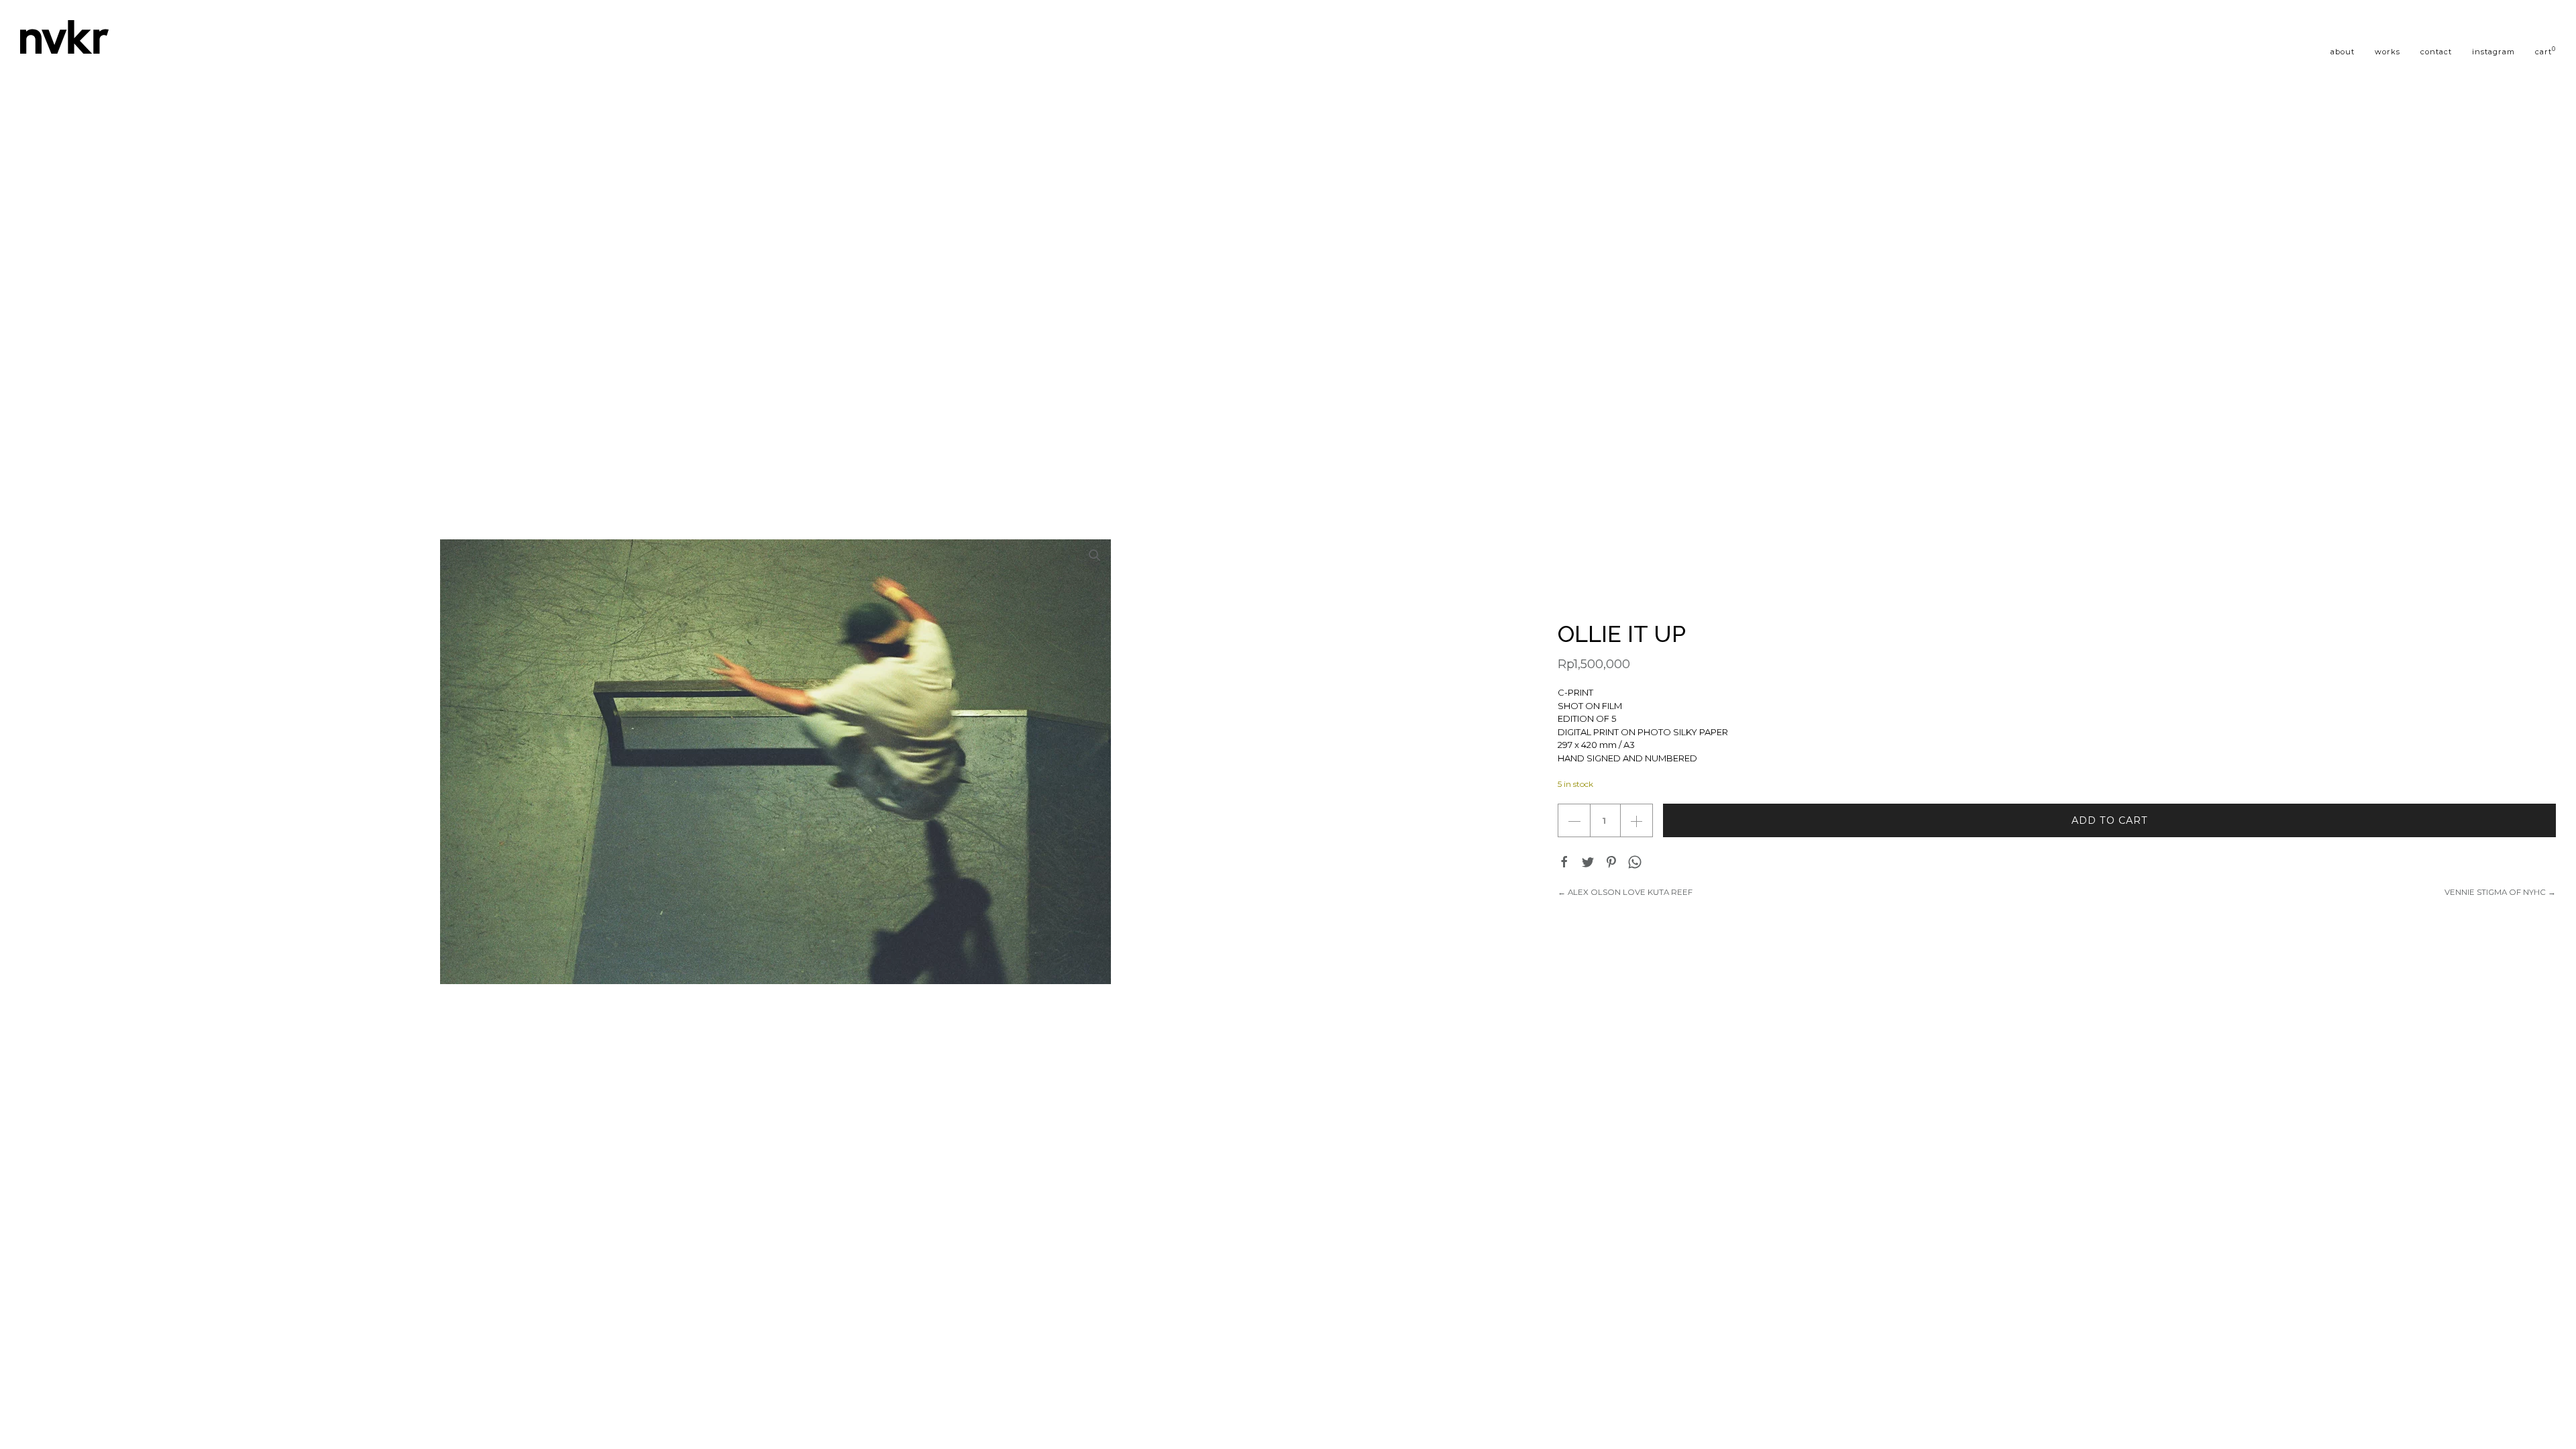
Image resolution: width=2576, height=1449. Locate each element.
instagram (2493, 52)
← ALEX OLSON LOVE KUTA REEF (1625, 892)
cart (2545, 51)
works (2387, 52)
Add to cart (2110, 820)
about (2343, 52)
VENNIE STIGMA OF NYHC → (2500, 892)
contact (2436, 52)
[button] (1095, 555)
